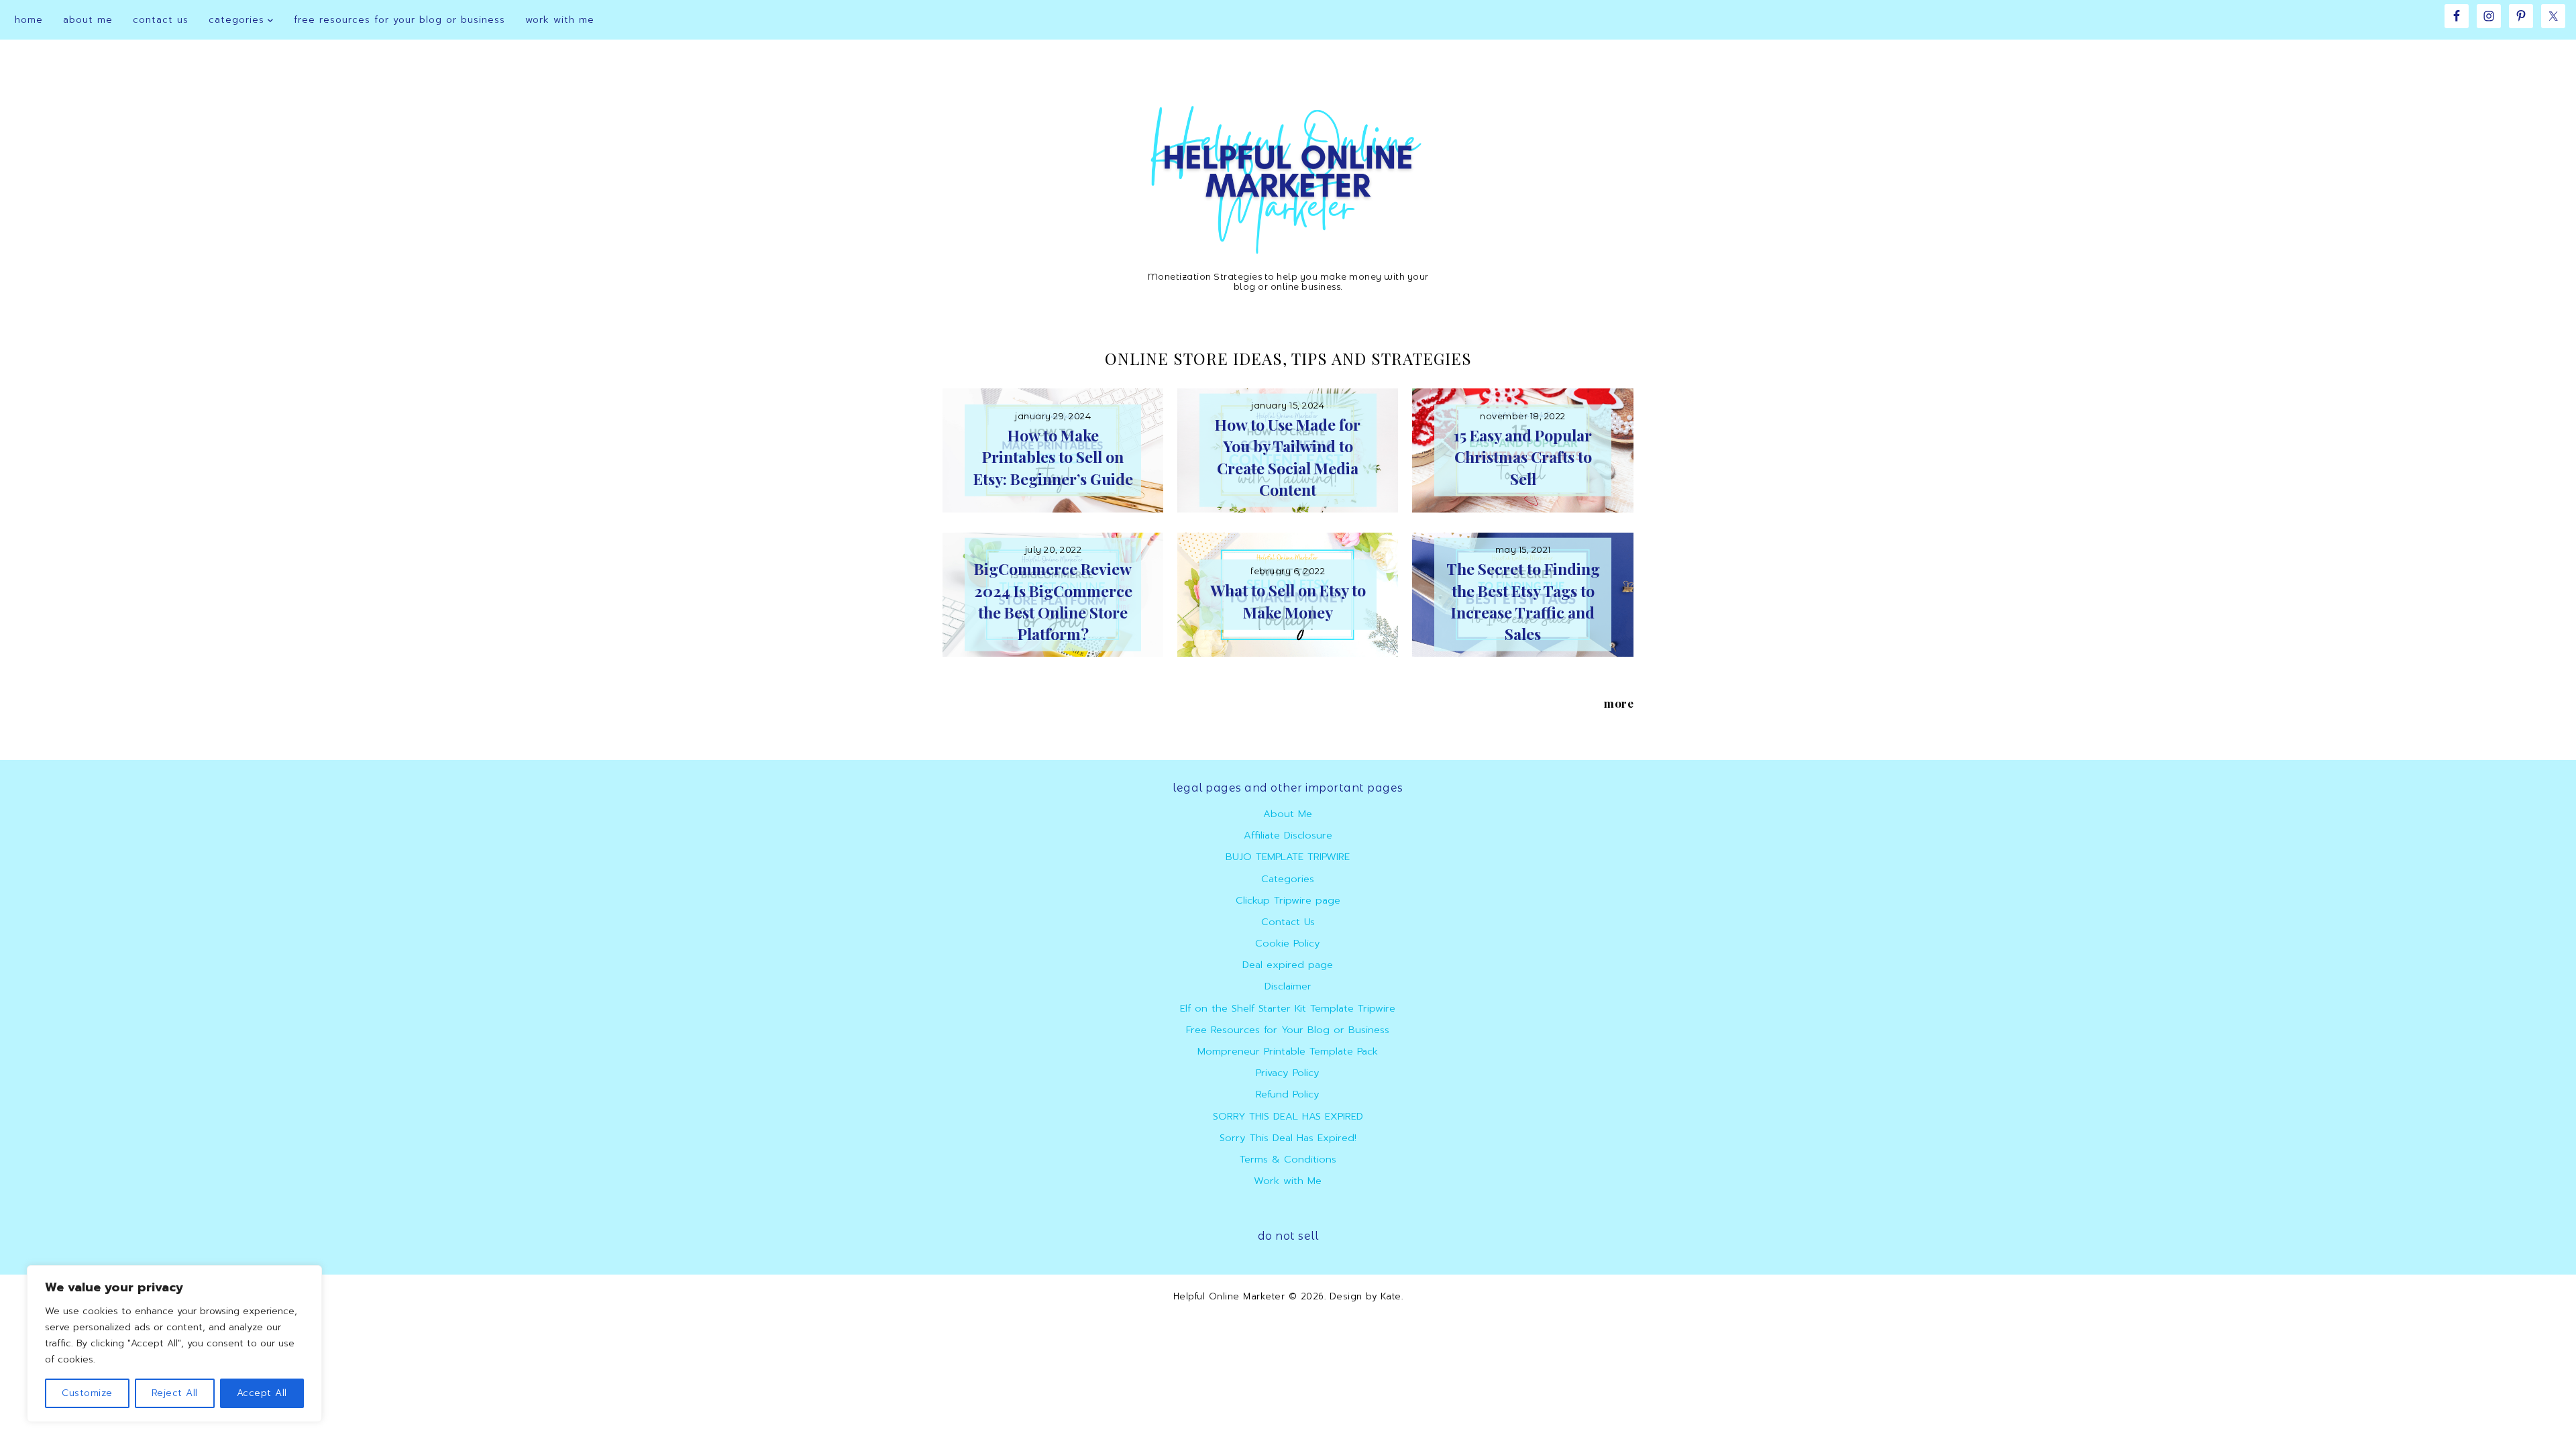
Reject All (175, 1393)
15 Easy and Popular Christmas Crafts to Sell (1523, 457)
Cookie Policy (1288, 943)
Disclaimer (1288, 986)
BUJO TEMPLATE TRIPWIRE (1288, 857)
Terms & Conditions (1288, 1159)
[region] (174, 1344)
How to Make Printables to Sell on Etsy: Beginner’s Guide (1053, 457)
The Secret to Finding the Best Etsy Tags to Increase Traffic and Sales (1523, 601)
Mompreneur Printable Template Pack (1288, 1051)
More (1619, 703)
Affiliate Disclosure (1288, 835)
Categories (1288, 879)
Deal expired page (1288, 965)
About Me (1288, 814)
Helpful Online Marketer (1229, 1296)
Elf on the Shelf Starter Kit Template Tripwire (1288, 1008)
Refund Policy (1288, 1094)
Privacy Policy (1288, 1073)
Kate (1389, 1296)
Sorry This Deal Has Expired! (1288, 1138)
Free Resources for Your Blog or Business (1288, 1030)
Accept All (262, 1393)
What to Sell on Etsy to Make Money (1288, 601)
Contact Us (1288, 922)
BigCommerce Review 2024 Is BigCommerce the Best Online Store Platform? (1053, 601)
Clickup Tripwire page (1288, 900)
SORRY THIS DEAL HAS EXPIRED (1288, 1116)
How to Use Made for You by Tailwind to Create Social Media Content (1288, 457)
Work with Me (1288, 1181)
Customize (87, 1393)
